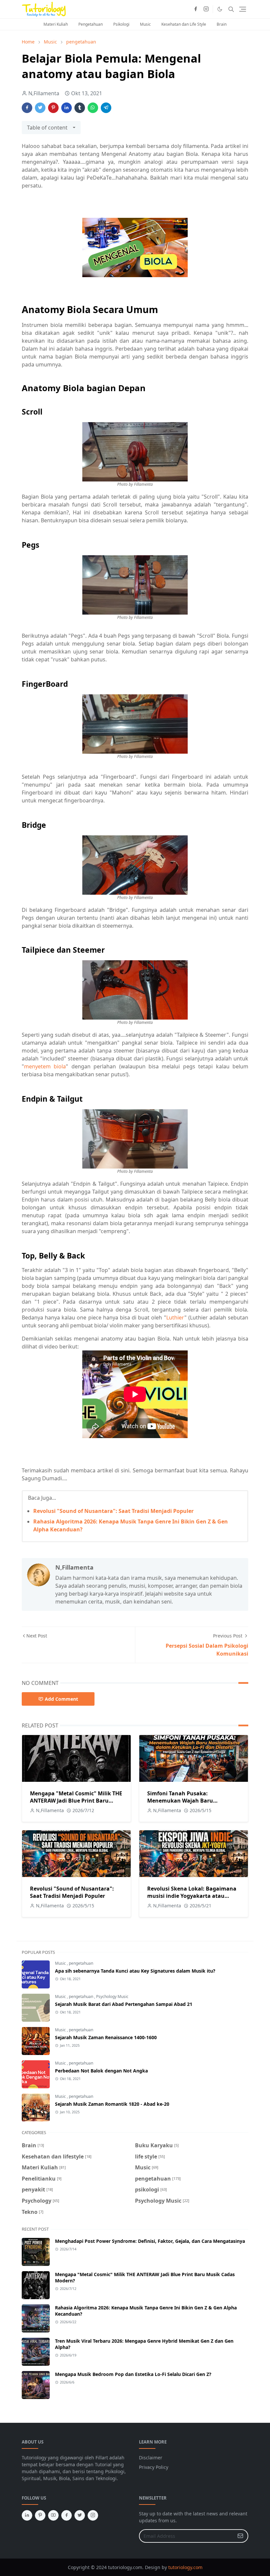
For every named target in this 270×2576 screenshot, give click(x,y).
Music (145, 24)
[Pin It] (53, 108)
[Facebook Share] (27, 108)
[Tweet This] (40, 108)
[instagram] (206, 9)
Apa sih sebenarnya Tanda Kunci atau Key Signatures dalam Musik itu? (135, 1971)
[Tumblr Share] (80, 108)
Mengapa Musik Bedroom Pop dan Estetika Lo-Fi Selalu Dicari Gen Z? (133, 2374)
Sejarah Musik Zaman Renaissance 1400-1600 (106, 2037)
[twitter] (80, 2515)
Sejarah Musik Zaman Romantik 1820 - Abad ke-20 (112, 2104)
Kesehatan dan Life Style (184, 24)
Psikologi (121, 24)
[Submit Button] (240, 2536)
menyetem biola (45, 1066)
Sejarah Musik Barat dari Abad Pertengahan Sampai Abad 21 (124, 2004)
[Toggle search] (231, 9)
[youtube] (53, 2515)
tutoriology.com (185, 2567)
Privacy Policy (154, 2467)
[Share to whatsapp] (93, 108)
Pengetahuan (91, 24)
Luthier (175, 1317)
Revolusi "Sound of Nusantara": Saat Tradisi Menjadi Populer (113, 1511)
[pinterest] (40, 2515)
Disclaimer (151, 2458)
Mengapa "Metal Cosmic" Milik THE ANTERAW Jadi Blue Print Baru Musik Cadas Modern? (76, 1801)
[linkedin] (27, 2515)
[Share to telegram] (106, 108)
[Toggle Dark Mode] (220, 9)
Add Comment (61, 1699)
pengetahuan (81, 1963)
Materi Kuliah (56, 24)
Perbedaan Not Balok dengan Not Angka (101, 2071)
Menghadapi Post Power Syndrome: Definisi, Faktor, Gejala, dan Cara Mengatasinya (150, 2241)
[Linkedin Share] (67, 108)
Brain (222, 24)
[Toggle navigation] (243, 9)
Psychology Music (112, 1997)
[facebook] (196, 9)
